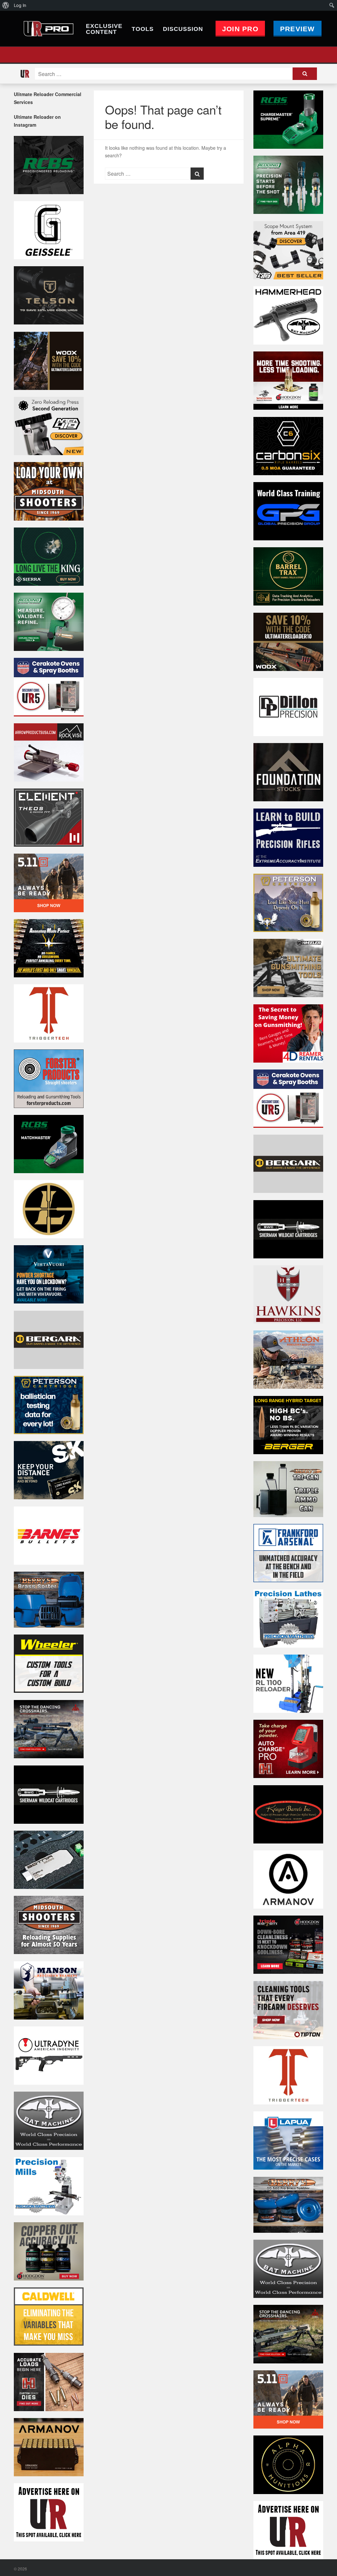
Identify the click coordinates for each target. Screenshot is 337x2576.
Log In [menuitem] (20, 5)
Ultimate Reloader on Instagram (37, 121)
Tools (143, 29)
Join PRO (240, 29)
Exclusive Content (104, 29)
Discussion (183, 29)
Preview (298, 29)
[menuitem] (6, 5)
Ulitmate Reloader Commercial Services (48, 98)
